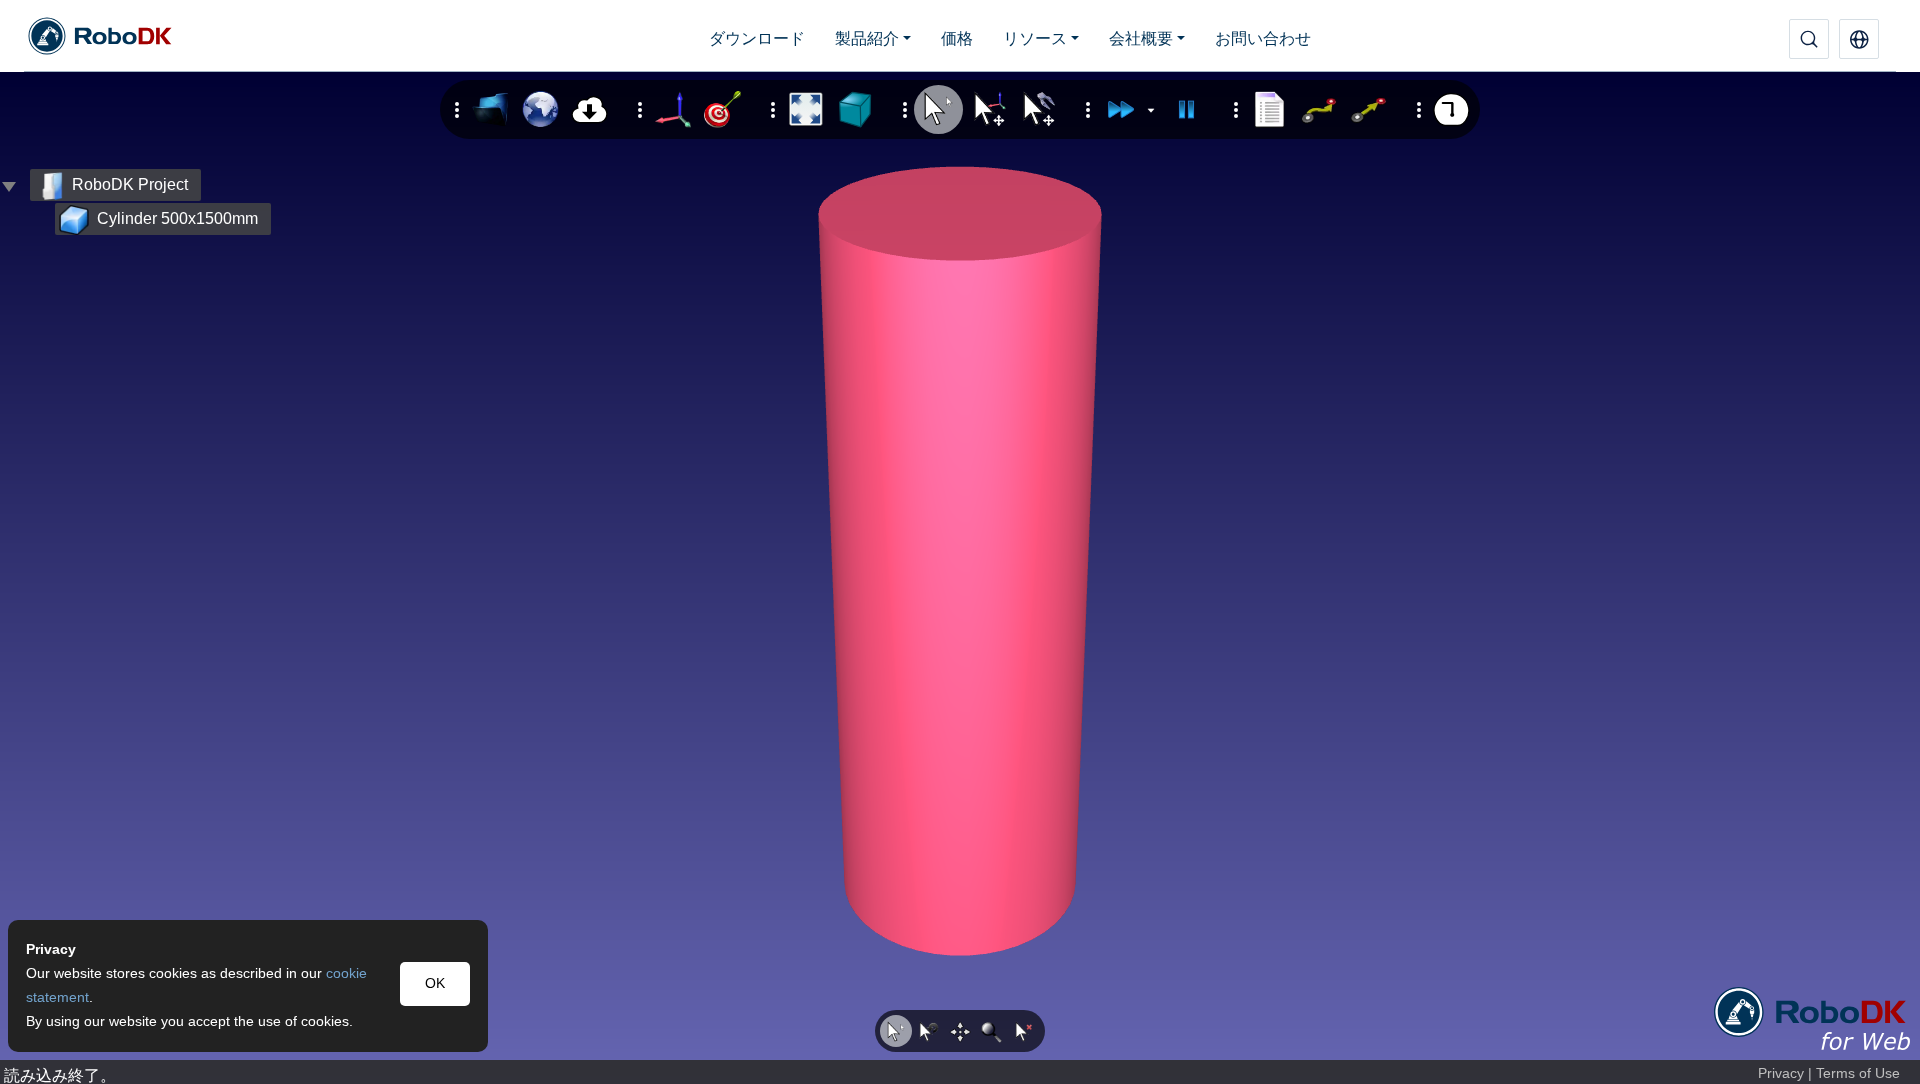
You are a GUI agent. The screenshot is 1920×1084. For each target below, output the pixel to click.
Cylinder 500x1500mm (177, 218)
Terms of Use (1858, 1073)
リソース (1035, 38)
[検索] (1809, 39)
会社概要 (1141, 38)
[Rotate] (928, 1031)
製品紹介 (867, 38)
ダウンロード (757, 38)
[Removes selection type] (1024, 1031)
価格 (957, 38)
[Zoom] (992, 1031)
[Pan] (960, 1031)
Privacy (1781, 1073)
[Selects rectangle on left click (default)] (896, 1031)
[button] (1859, 39)
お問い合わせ (1263, 38)
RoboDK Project (130, 184)
